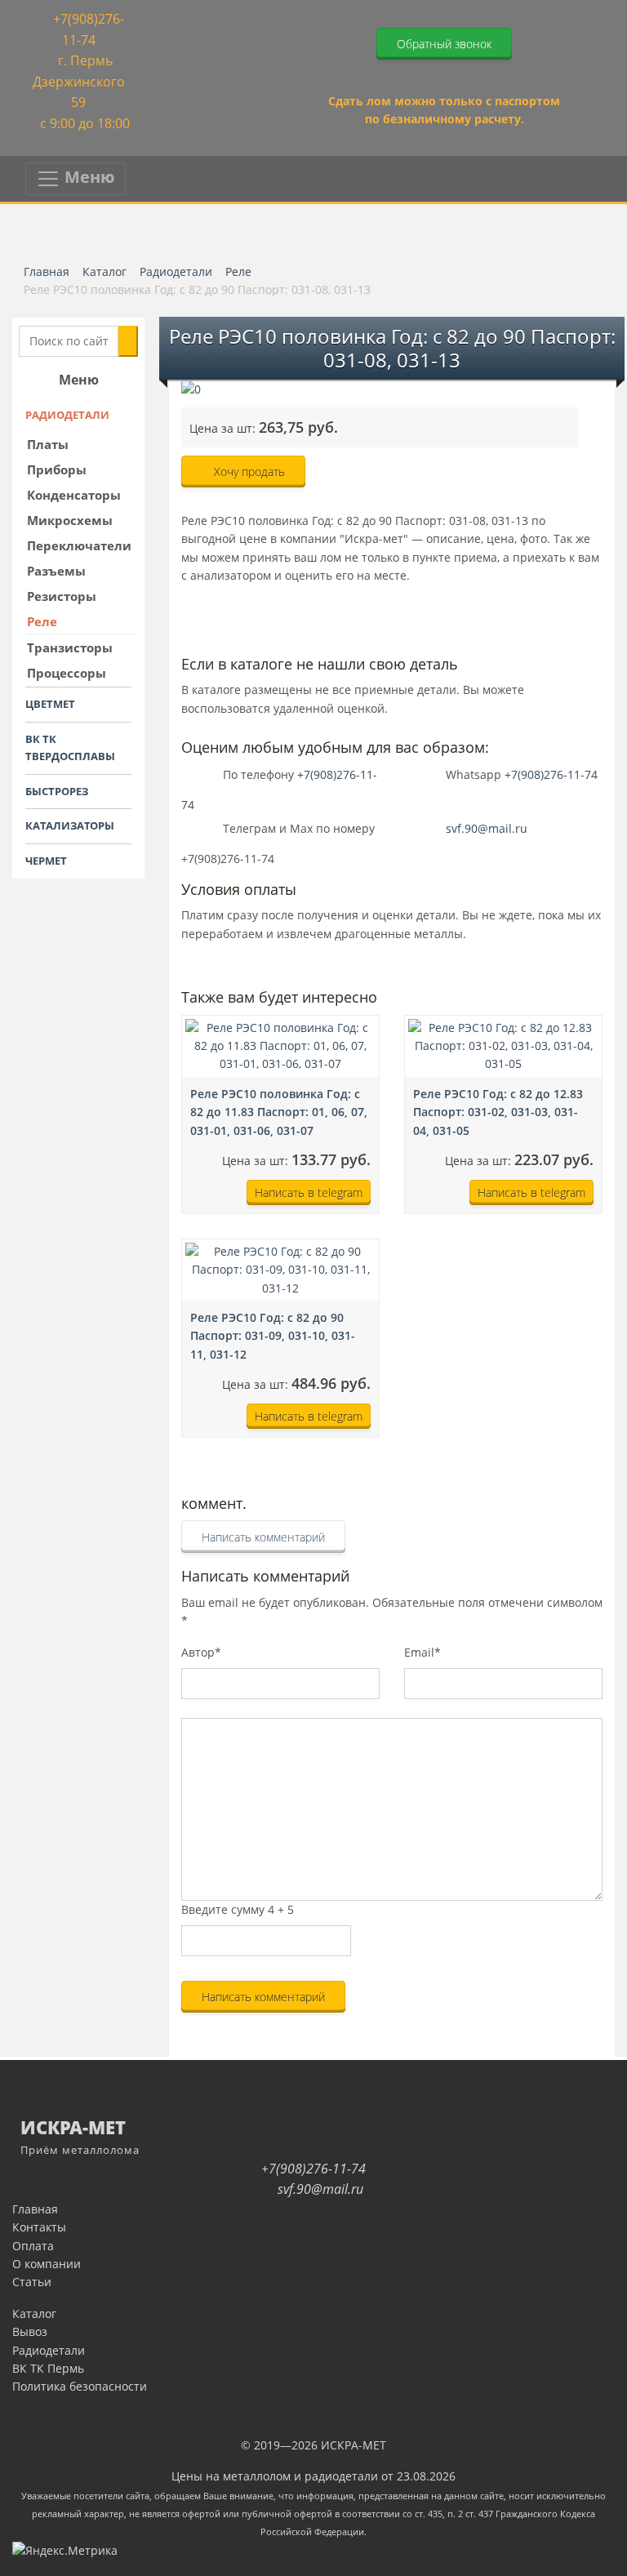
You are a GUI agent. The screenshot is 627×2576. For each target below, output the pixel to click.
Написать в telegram (309, 1192)
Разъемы (56, 571)
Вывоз (30, 2331)
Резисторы (62, 596)
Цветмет (50, 704)
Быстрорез (57, 791)
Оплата (33, 2246)
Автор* (201, 1652)
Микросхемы (70, 520)
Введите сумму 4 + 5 (238, 1909)
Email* (422, 1652)
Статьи (32, 2282)
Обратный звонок (444, 44)
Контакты (39, 2227)
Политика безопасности (80, 2386)
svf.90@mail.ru (487, 828)
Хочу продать (248, 472)
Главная (35, 2209)
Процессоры (67, 673)
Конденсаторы (74, 495)
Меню (88, 177)
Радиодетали (67, 415)
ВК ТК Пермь (48, 2368)
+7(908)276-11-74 (551, 774)
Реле (42, 621)
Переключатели (79, 545)
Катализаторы (70, 825)
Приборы (57, 469)
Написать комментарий (263, 1537)
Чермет (46, 861)
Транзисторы (70, 647)
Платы (48, 444)
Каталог (34, 2314)
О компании (47, 2264)
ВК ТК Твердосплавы (70, 747)
